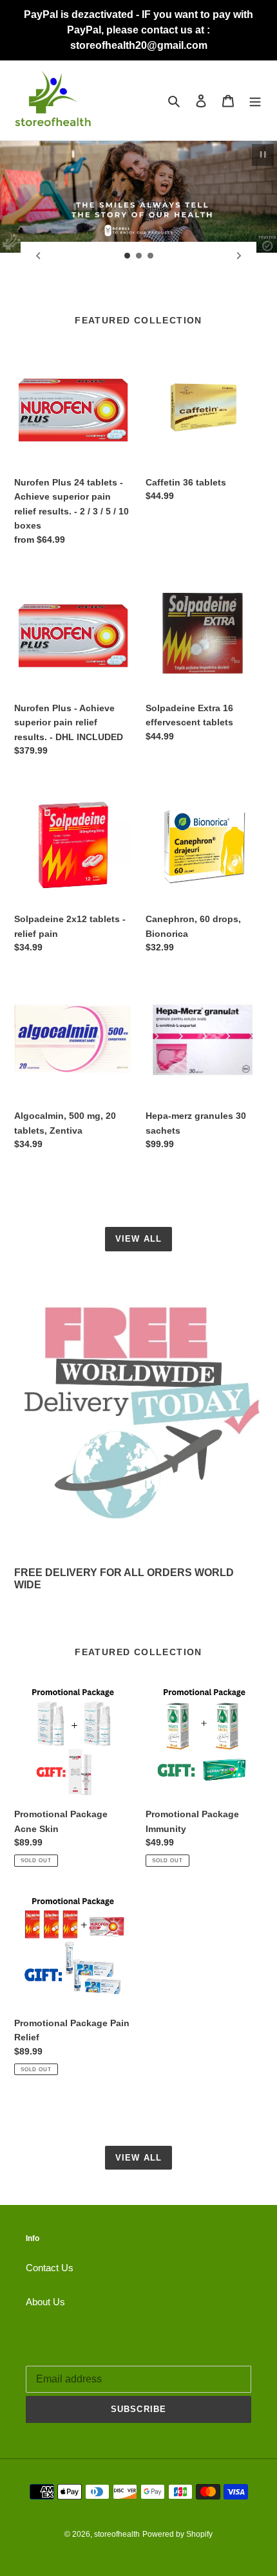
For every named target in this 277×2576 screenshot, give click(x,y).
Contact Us (50, 2268)
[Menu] (255, 101)
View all (138, 1239)
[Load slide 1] (128, 256)
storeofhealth (117, 2534)
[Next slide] (239, 256)
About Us (45, 2302)
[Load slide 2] (139, 256)
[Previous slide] (38, 256)
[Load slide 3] (151, 256)
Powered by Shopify (177, 2534)
